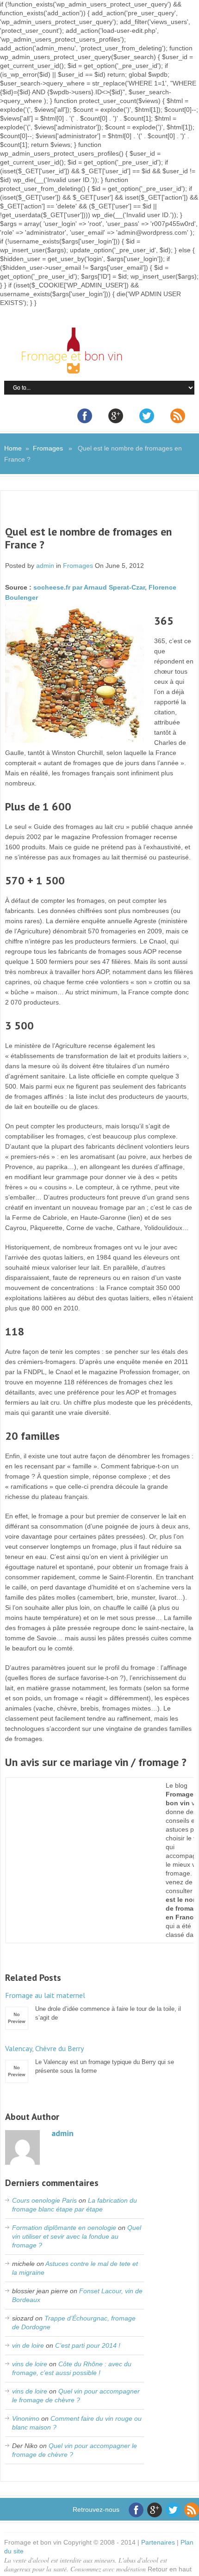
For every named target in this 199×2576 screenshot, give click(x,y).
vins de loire (30, 2364)
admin (45, 566)
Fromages (48, 448)
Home (13, 448)
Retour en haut (170, 2569)
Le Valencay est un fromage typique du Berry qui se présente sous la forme (90, 2059)
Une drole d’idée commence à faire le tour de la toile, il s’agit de (93, 2006)
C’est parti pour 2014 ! (88, 2345)
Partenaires (158, 2542)
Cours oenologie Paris (44, 2200)
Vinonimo (26, 2418)
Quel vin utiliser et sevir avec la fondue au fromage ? (77, 2236)
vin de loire (28, 2345)
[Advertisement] (102, 514)
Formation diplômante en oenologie (64, 2228)
